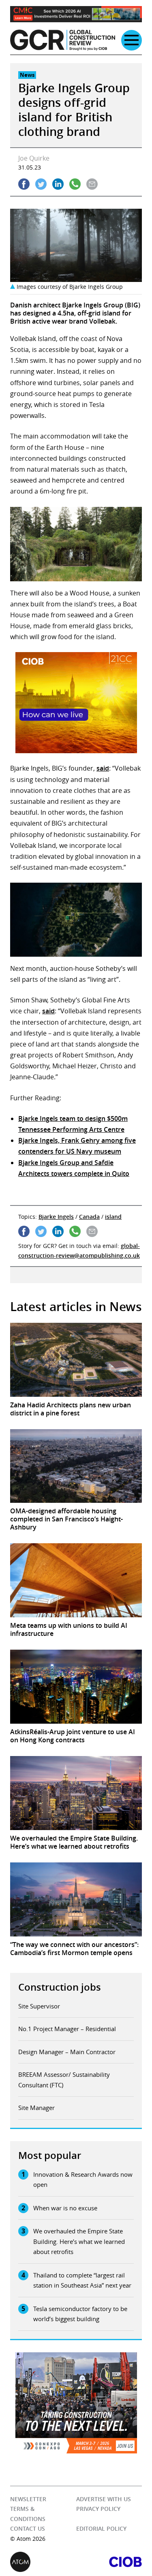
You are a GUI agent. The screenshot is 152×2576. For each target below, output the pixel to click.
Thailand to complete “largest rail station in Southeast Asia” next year (82, 2280)
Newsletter (28, 2499)
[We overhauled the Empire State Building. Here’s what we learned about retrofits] (76, 1793)
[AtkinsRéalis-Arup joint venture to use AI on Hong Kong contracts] (76, 1687)
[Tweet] (41, 184)
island (113, 1217)
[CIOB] (109, 2562)
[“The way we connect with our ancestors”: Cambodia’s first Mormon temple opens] (76, 1899)
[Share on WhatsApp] (75, 184)
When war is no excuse (65, 2208)
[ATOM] (43, 2562)
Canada (89, 1217)
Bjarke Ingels (56, 1217)
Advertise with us (104, 2499)
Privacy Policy (98, 2509)
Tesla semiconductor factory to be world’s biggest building (80, 2314)
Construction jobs (60, 1987)
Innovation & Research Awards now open (83, 2180)
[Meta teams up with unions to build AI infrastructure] (76, 1580)
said (103, 768)
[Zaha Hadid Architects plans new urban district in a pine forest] (76, 1360)
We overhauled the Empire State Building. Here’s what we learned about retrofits (79, 2241)
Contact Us (28, 2528)
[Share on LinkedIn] (58, 184)
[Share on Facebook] (24, 184)
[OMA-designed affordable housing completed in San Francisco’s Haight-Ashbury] (76, 1466)
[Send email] (92, 184)
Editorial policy (101, 2528)
